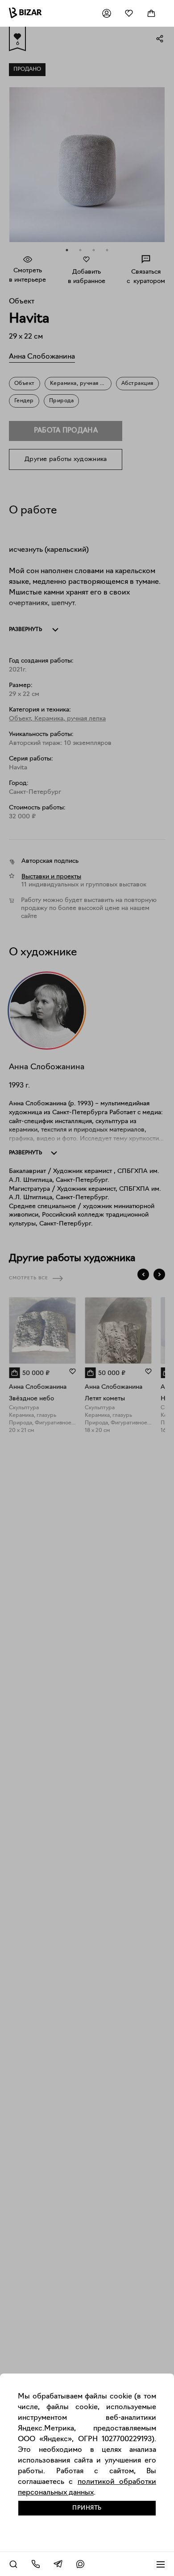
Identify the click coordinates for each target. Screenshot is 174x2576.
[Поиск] (13, 2564)
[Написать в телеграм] (58, 2564)
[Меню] (161, 2564)
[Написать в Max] (80, 2564)
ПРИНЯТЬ (87, 2508)
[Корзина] (151, 13)
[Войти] (107, 13)
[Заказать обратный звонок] (36, 2564)
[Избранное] (129, 13)
